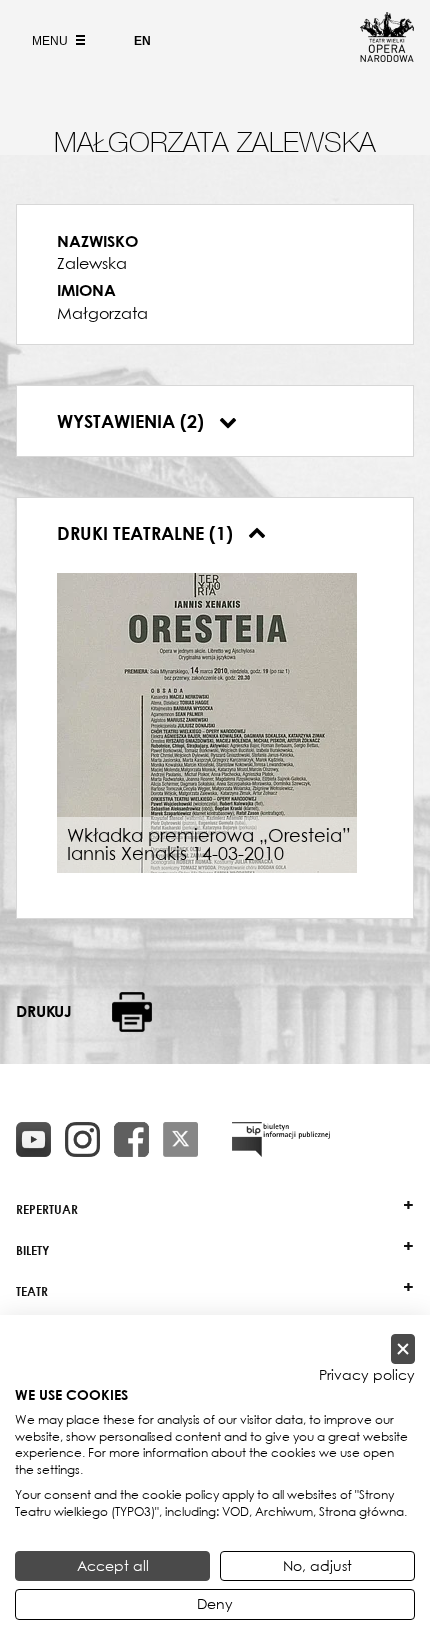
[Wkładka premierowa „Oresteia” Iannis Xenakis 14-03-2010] (207, 721)
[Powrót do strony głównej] (387, 56)
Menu (51, 41)
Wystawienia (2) (133, 421)
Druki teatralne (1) (147, 533)
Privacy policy (367, 1375)
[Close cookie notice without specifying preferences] (403, 1349)
